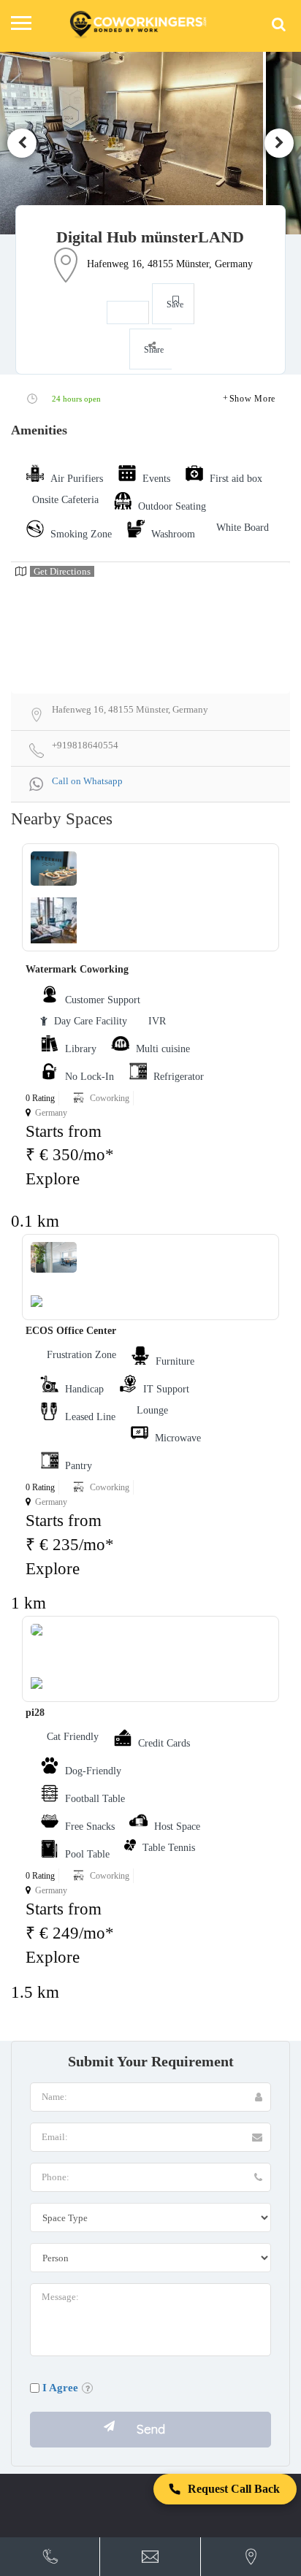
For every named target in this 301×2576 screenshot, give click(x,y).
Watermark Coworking (77, 969)
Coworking (110, 1098)
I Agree (60, 2388)
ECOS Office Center (71, 1331)
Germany (51, 1113)
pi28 (35, 1713)
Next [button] (279, 143)
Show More (252, 399)
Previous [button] (22, 143)
